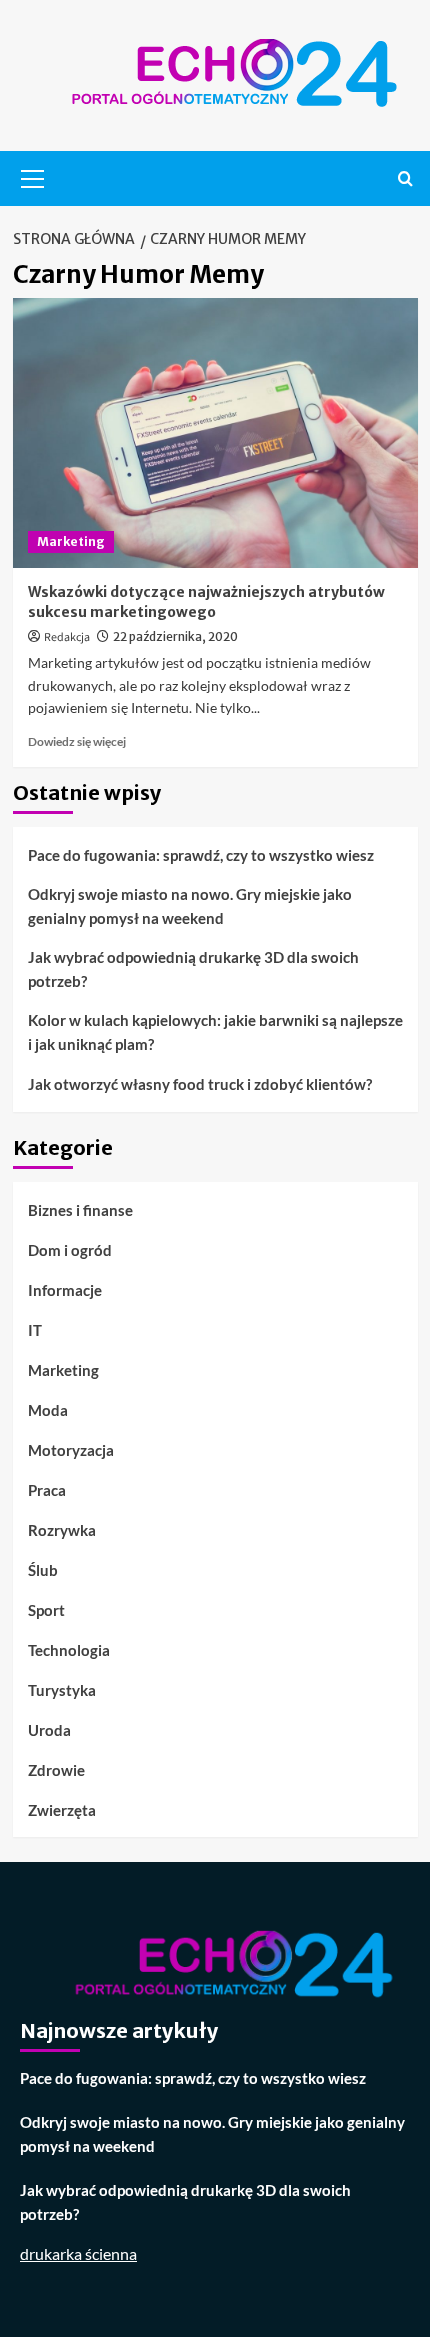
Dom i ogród (70, 1250)
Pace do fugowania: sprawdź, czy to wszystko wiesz (201, 855)
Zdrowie (56, 1770)
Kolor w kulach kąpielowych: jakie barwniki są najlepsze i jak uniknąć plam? (215, 1032)
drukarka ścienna (78, 2253)
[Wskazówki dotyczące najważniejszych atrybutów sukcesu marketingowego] (215, 433)
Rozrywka (62, 1530)
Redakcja (67, 637)
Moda (48, 1410)
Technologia (69, 1650)
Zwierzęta (62, 1810)
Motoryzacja (71, 1450)
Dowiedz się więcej (77, 741)
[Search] (405, 178)
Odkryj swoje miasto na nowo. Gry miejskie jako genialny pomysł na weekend (190, 906)
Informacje (65, 1290)
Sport (46, 1610)
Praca (47, 1490)
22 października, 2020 (175, 636)
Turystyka (62, 1690)
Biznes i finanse (80, 1210)
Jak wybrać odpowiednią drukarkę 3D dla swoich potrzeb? (193, 969)
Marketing (71, 541)
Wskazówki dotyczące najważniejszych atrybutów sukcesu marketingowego (206, 602)
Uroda (49, 1730)
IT (35, 1330)
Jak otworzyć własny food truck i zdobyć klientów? (200, 1084)
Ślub (43, 1570)
